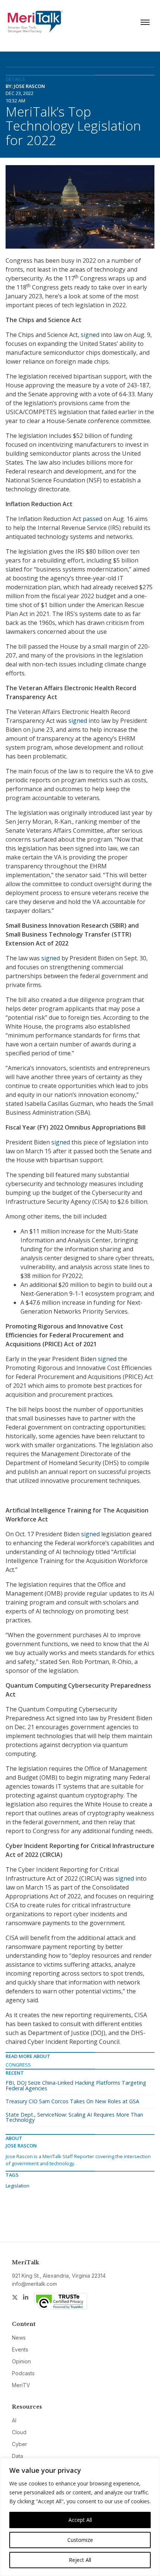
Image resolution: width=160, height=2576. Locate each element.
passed (92, 519)
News (19, 2338)
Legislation (17, 2186)
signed (90, 335)
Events (20, 2349)
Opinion (21, 2361)
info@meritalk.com (34, 2284)
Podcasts (23, 2373)
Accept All (80, 2520)
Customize (80, 2540)
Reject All (80, 2560)
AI (14, 2420)
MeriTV (21, 2385)
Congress (18, 2065)
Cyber (20, 2444)
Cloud (19, 2432)
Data (17, 2456)
